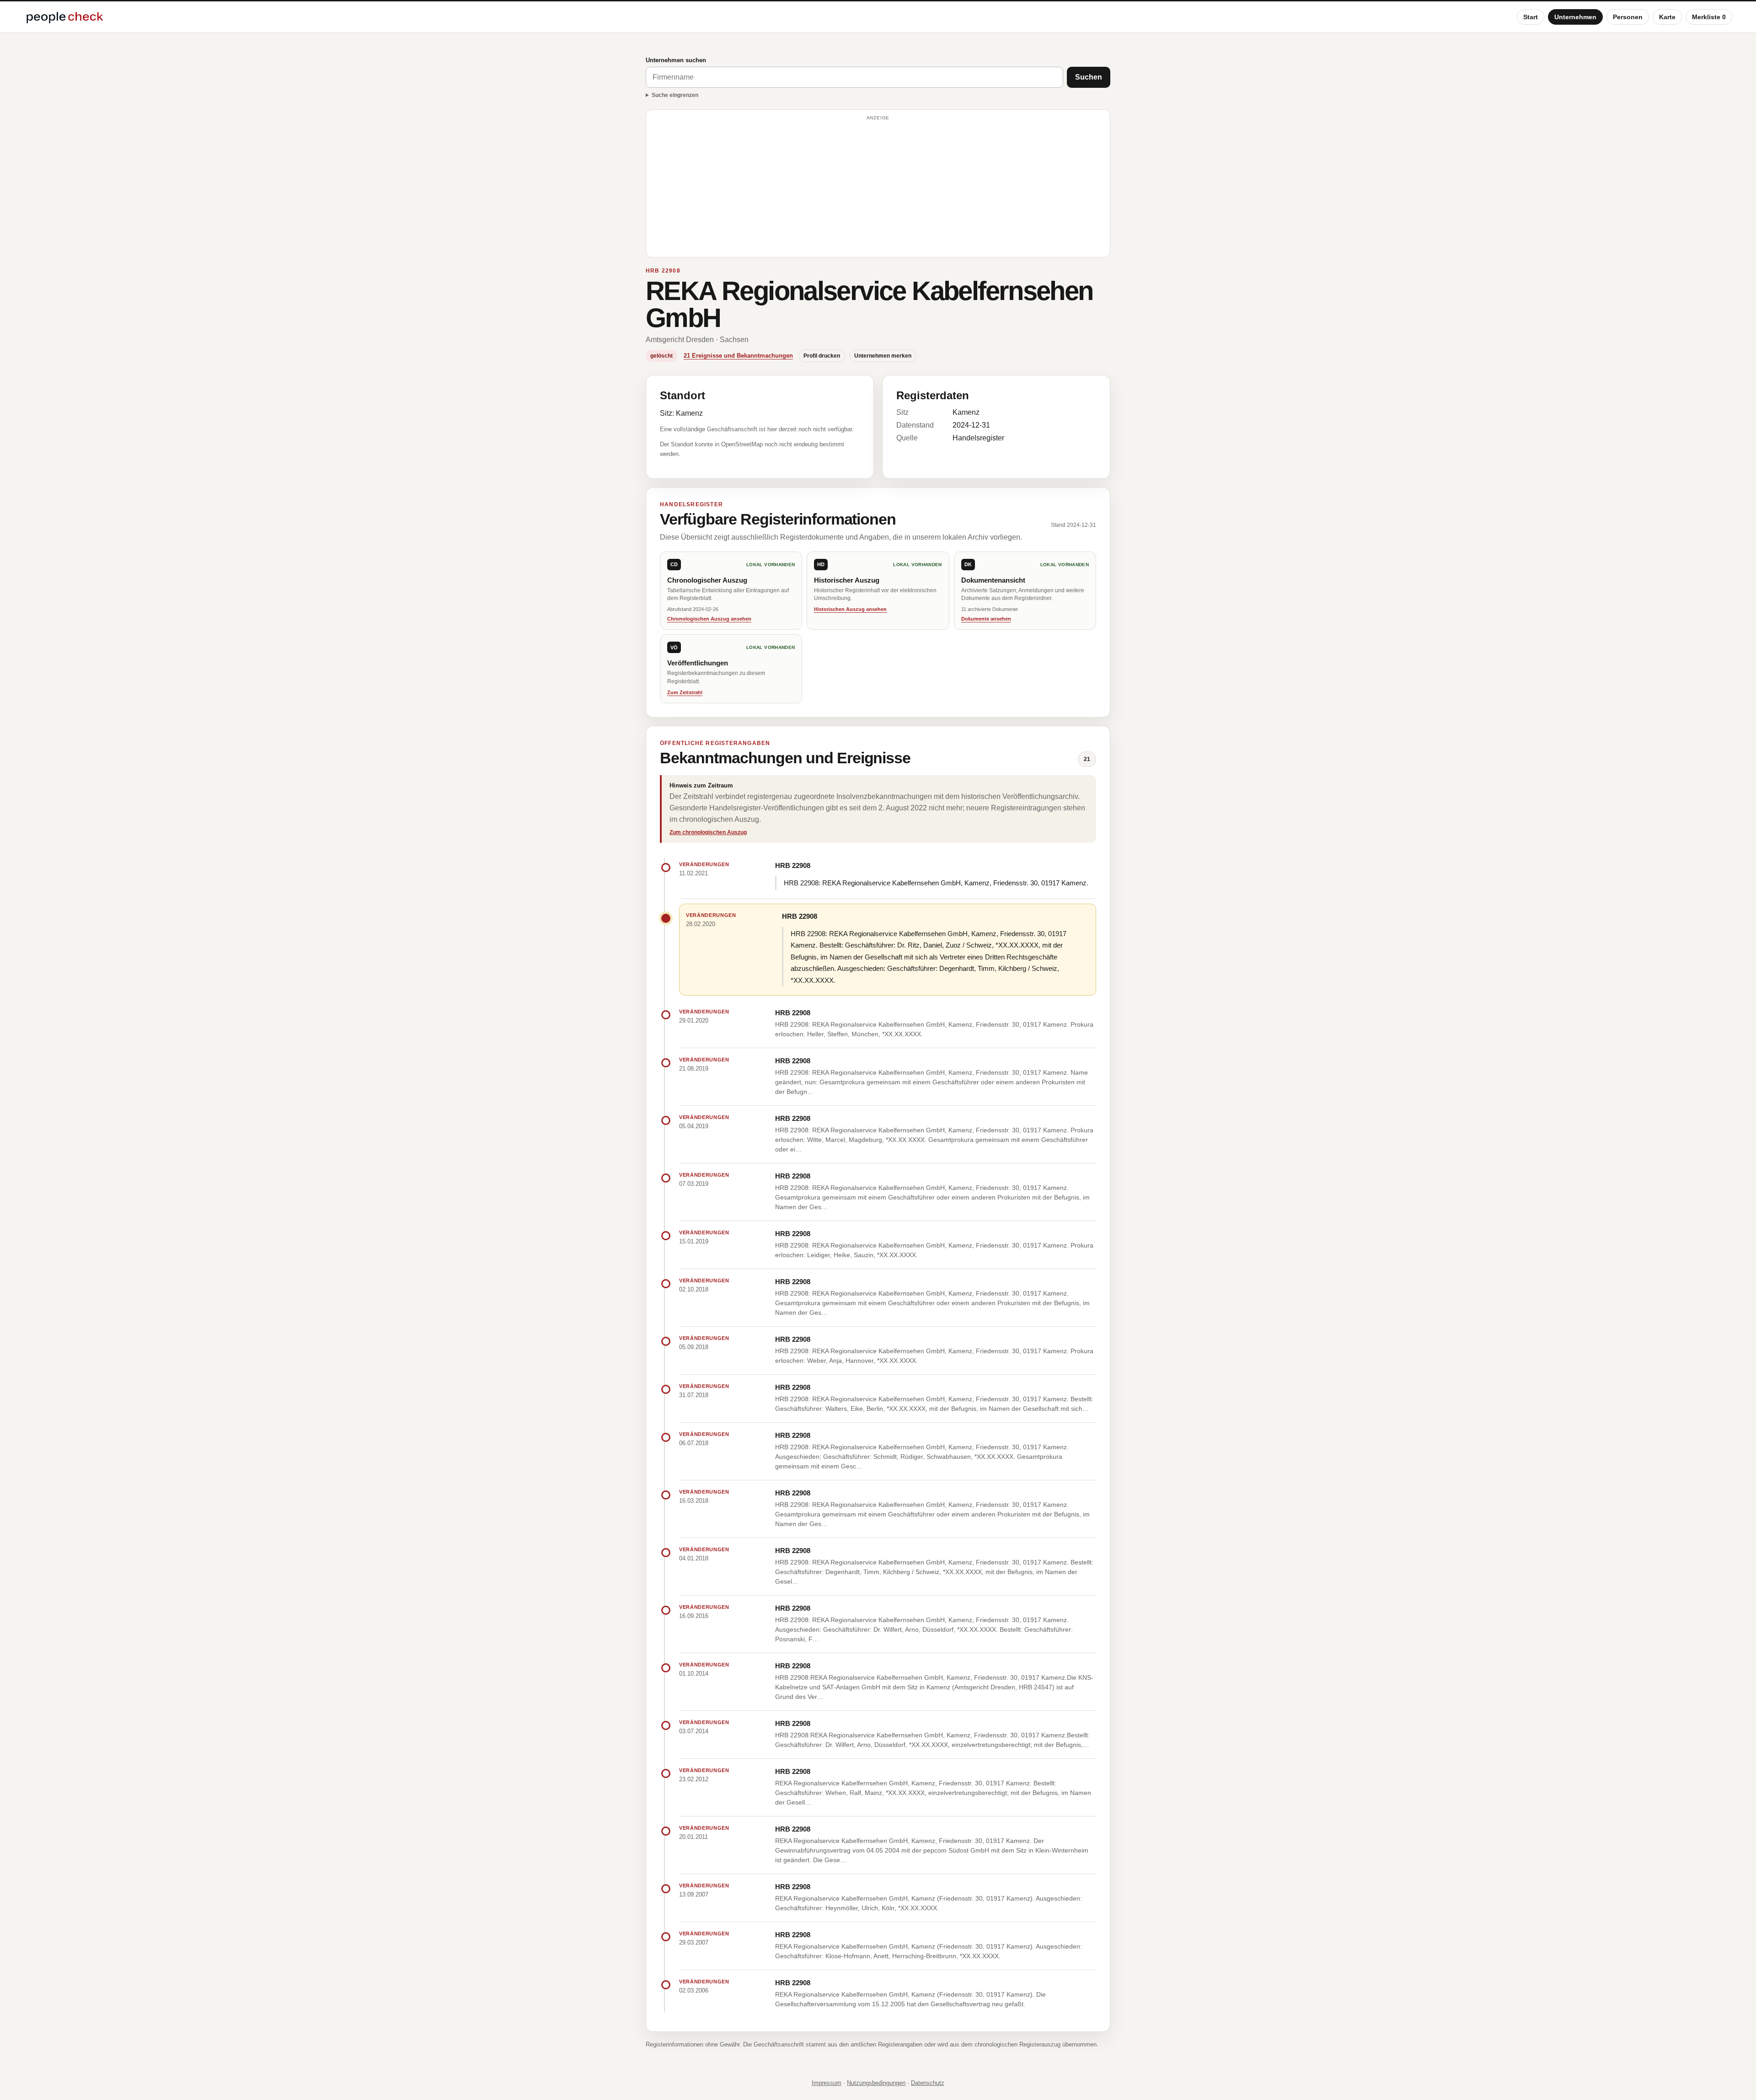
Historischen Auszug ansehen (850, 609)
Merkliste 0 (1709, 17)
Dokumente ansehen (986, 619)
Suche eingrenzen (675, 95)
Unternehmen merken (883, 356)
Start (1531, 17)
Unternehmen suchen (676, 60)
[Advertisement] (878, 187)
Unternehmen (1575, 17)
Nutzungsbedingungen (876, 2083)
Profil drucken (822, 356)
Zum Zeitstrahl (685, 692)
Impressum (827, 2083)
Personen (1628, 17)
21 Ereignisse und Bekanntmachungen (738, 356)
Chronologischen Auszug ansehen (709, 619)
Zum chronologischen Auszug (708, 832)
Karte (1667, 17)
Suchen (1089, 77)
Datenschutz (928, 2083)
